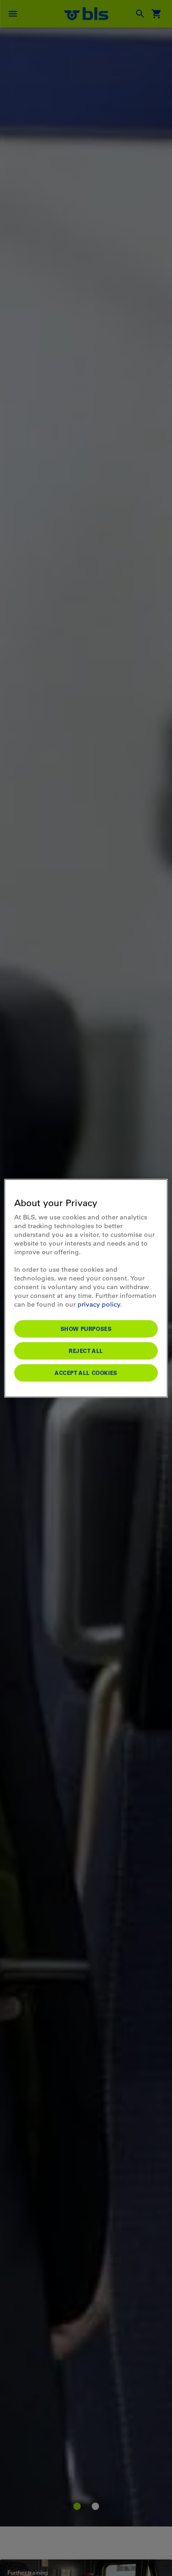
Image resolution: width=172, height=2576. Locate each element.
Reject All (86, 1350)
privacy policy (99, 1304)
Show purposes (86, 1328)
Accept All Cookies (86, 1372)
